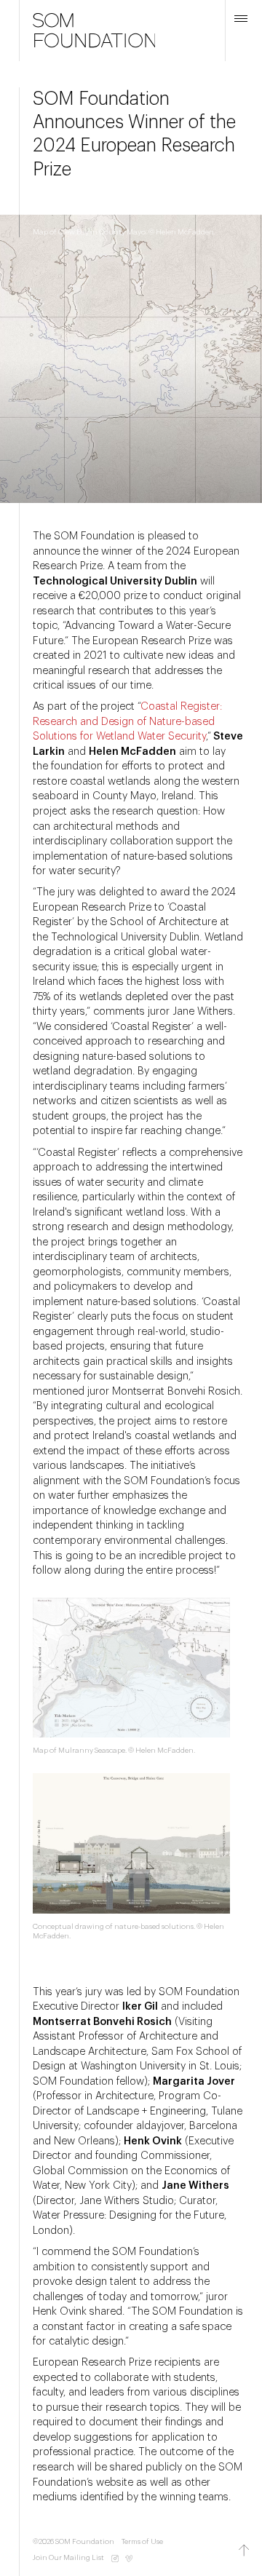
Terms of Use (142, 2542)
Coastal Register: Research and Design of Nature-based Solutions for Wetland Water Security (127, 721)
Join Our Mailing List (68, 2558)
